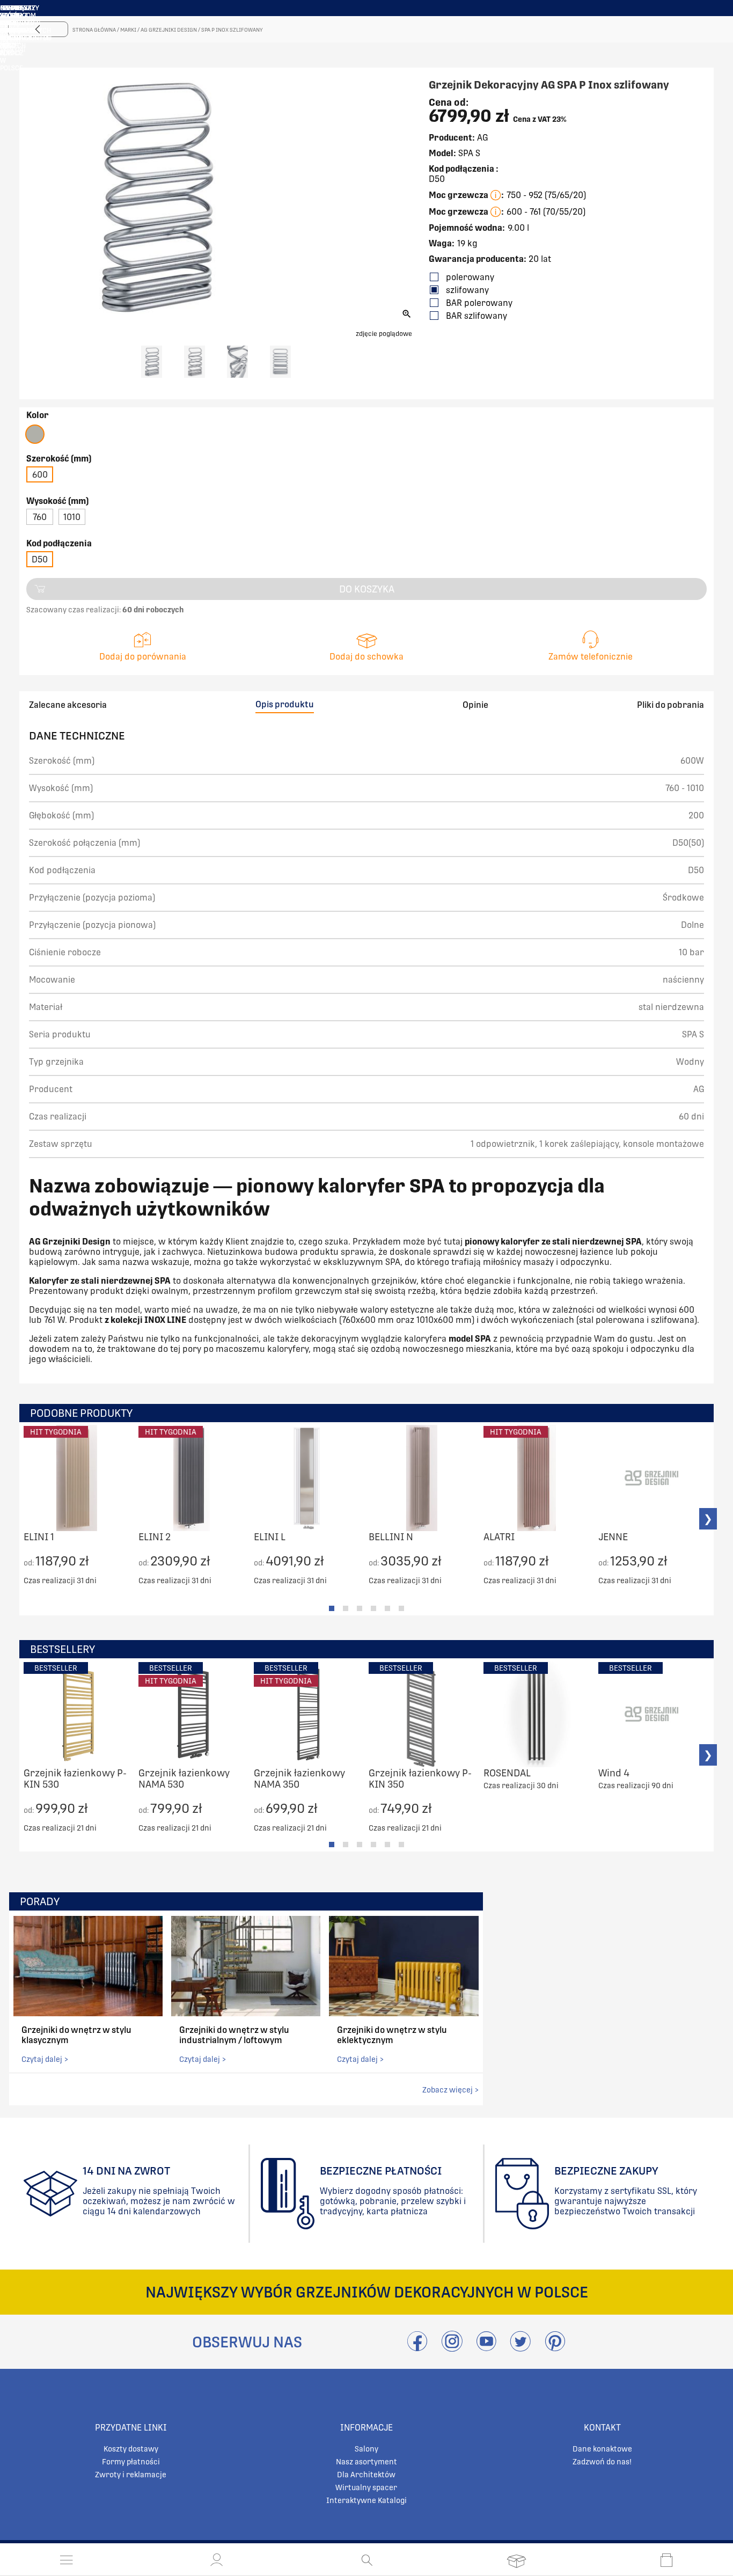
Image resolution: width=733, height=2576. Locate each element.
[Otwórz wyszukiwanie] (367, 2560)
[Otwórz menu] (67, 2560)
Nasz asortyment (366, 2462)
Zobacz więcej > (450, 2090)
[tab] (332, 1608)
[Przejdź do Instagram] (452, 2348)
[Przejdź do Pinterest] (555, 2348)
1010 (72, 517)
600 (40, 475)
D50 (40, 559)
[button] (217, 2560)
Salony (366, 2449)
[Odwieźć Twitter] (521, 2348)
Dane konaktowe (602, 2449)
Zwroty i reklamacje (131, 2475)
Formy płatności (131, 2462)
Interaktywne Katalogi (366, 2500)
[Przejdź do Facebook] (417, 2348)
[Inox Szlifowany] (35, 434)
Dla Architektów (366, 2475)
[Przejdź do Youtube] (486, 2348)
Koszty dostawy (131, 2449)
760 (40, 517)
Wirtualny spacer (366, 2487)
